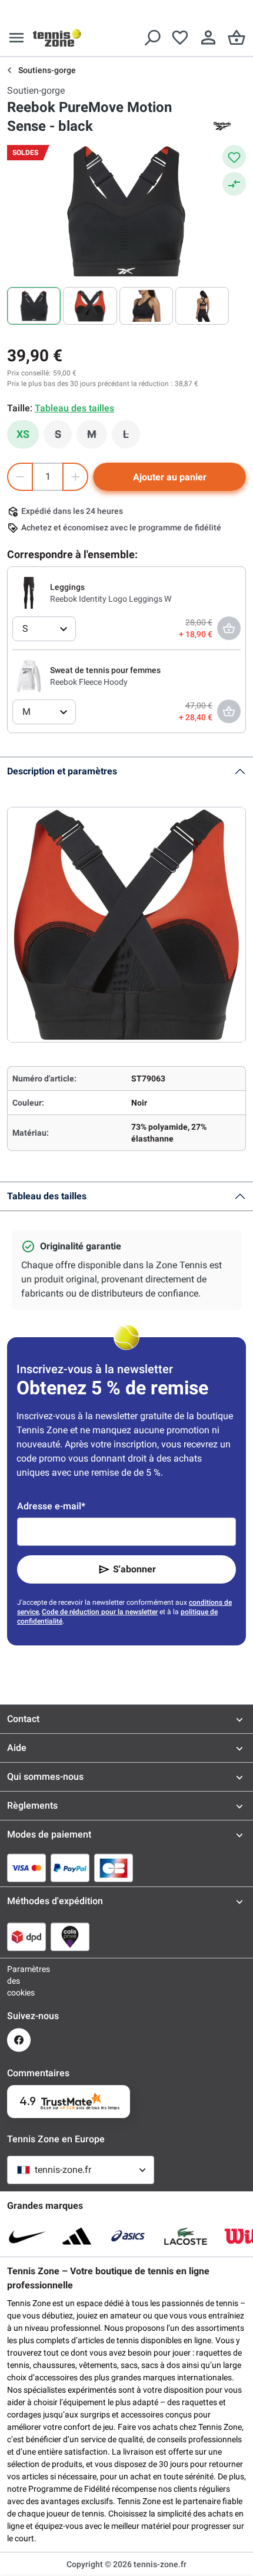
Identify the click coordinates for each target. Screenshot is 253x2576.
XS (23, 434)
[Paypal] (70, 1868)
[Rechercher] (152, 38)
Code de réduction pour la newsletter (100, 1612)
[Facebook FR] (19, 2040)
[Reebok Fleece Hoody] (29, 675)
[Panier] (237, 38)
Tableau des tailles (47, 1196)
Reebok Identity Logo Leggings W (111, 599)
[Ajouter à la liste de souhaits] (234, 157)
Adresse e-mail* (51, 1506)
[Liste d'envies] (180, 38)
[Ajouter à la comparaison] (234, 184)
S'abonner (134, 1569)
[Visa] (26, 1868)
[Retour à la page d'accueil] (57, 38)
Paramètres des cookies (19, 1981)
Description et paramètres (62, 771)
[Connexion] (208, 38)
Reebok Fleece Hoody (89, 682)
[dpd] (26, 1937)
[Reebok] (222, 126)
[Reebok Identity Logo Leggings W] (29, 592)
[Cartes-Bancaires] (114, 1868)
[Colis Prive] (70, 1937)
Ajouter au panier (170, 477)
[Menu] (16, 38)
